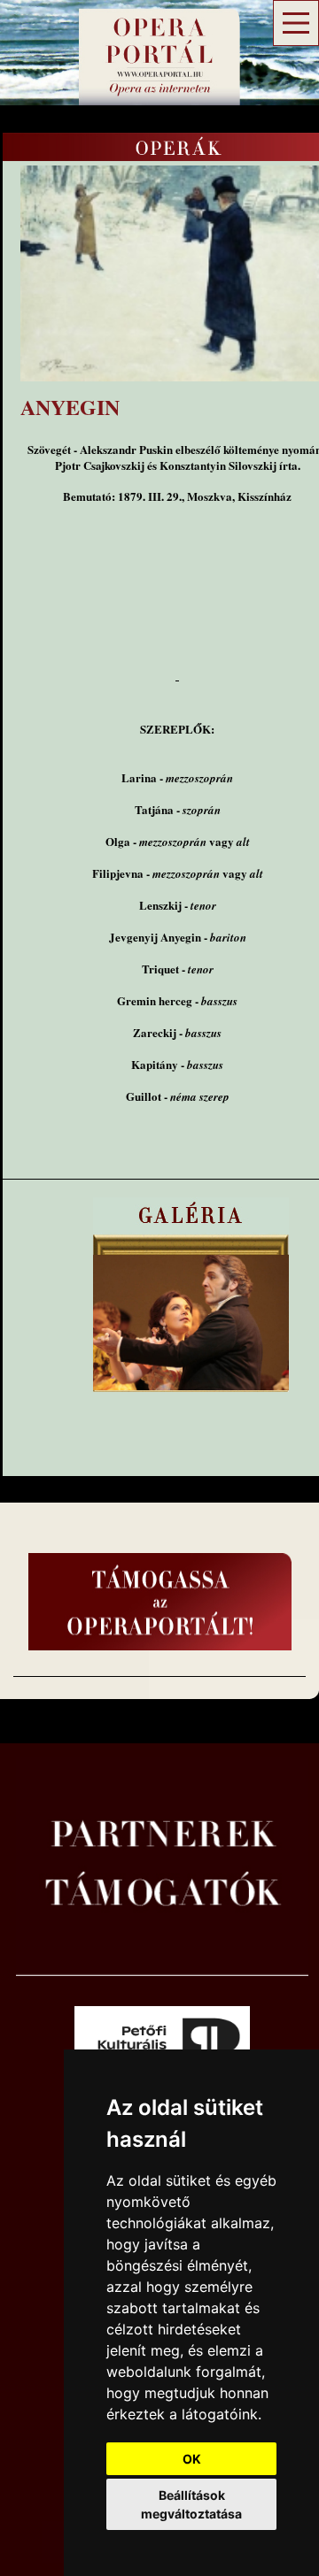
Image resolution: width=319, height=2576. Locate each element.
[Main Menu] (296, 23)
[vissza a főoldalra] (145, 84)
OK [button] (192, 2459)
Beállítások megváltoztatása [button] (191, 2504)
